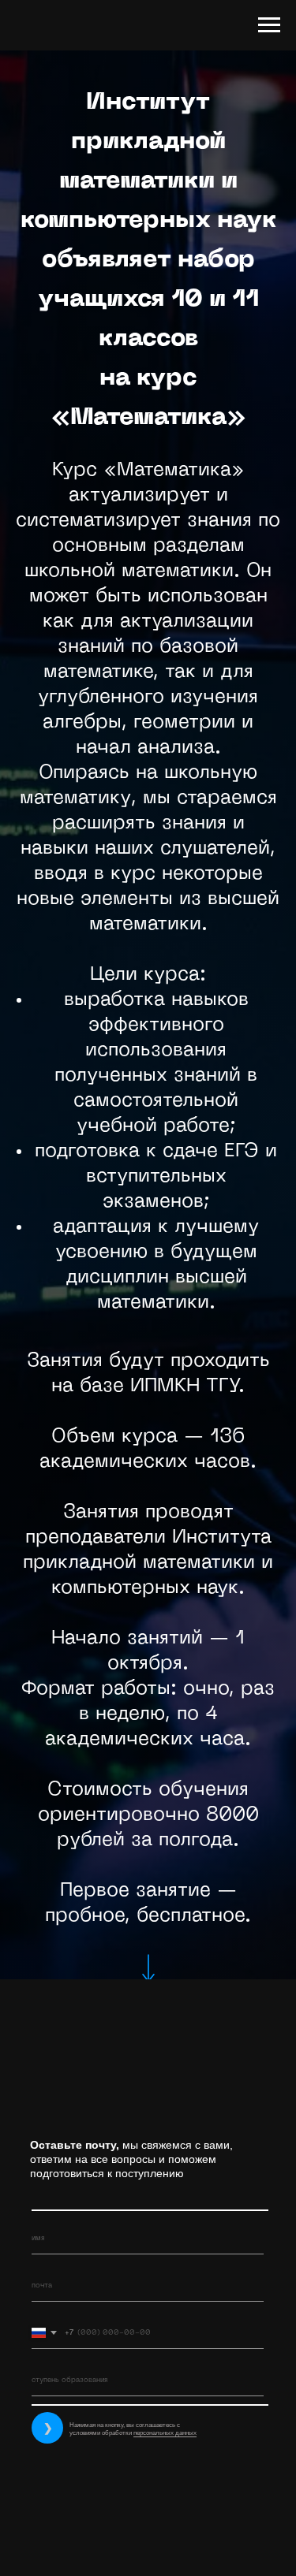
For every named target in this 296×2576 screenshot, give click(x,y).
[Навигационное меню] (269, 25)
